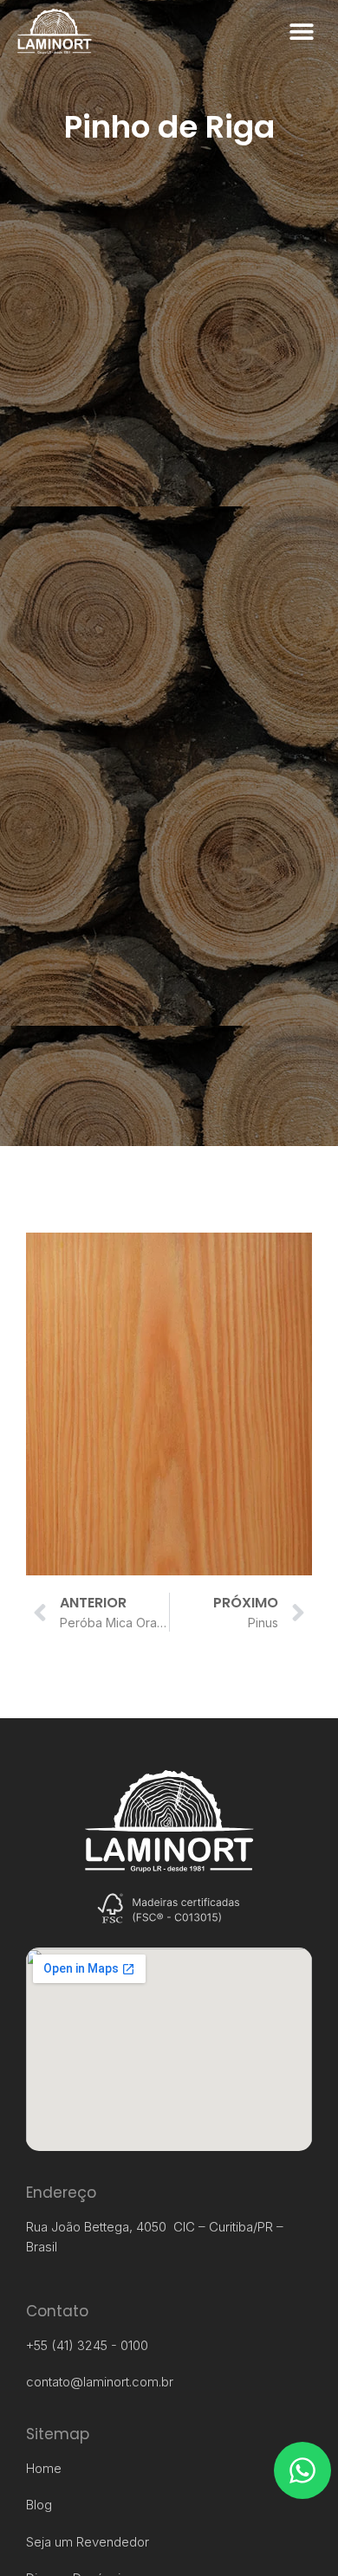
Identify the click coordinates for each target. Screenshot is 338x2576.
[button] (301, 32)
